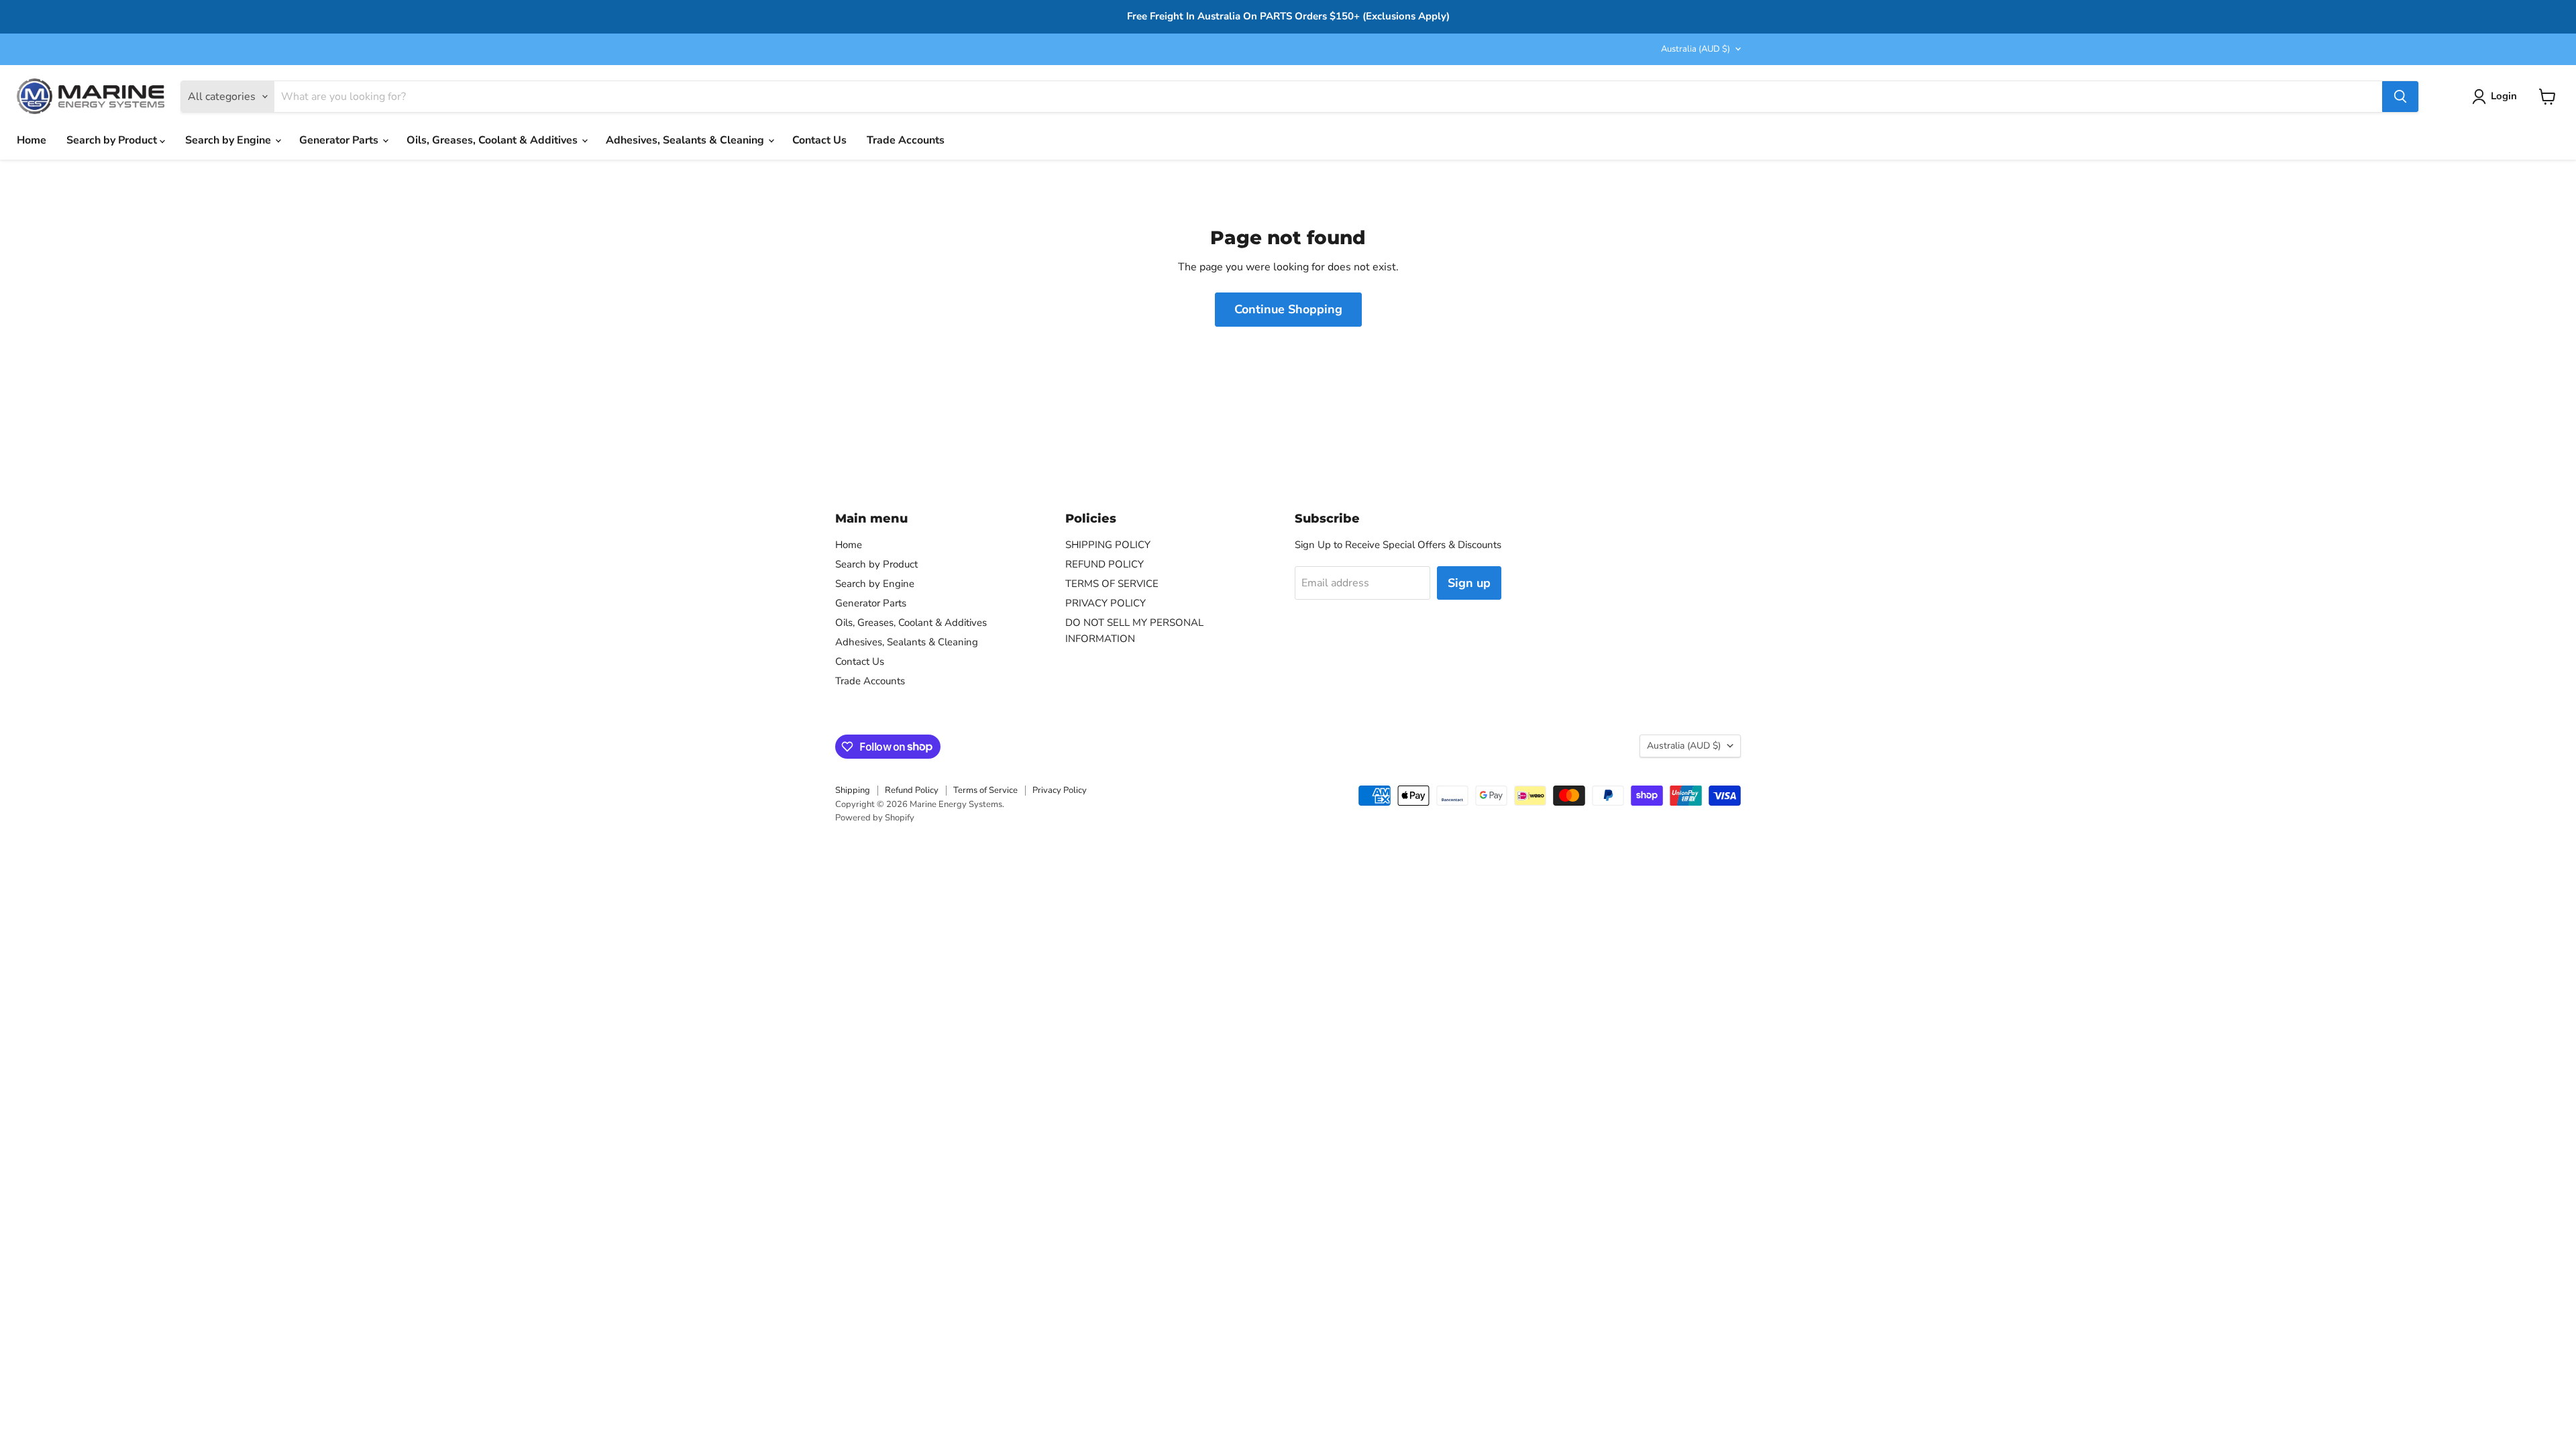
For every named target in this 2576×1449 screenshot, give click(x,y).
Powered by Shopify (875, 818)
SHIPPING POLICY (1108, 545)
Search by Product (113, 140)
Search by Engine (229, 140)
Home (32, 140)
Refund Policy (912, 790)
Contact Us (819, 140)
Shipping (853, 790)
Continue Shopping (1288, 309)
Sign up (1469, 583)
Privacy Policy (1060, 790)
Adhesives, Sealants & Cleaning (686, 140)
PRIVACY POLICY (1106, 603)
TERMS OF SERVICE (1112, 584)
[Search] (2400, 97)
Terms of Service (985, 790)
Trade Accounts (906, 140)
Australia (1696, 49)
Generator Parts (340, 140)
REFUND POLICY (1105, 564)
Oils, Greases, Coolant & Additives (493, 140)
